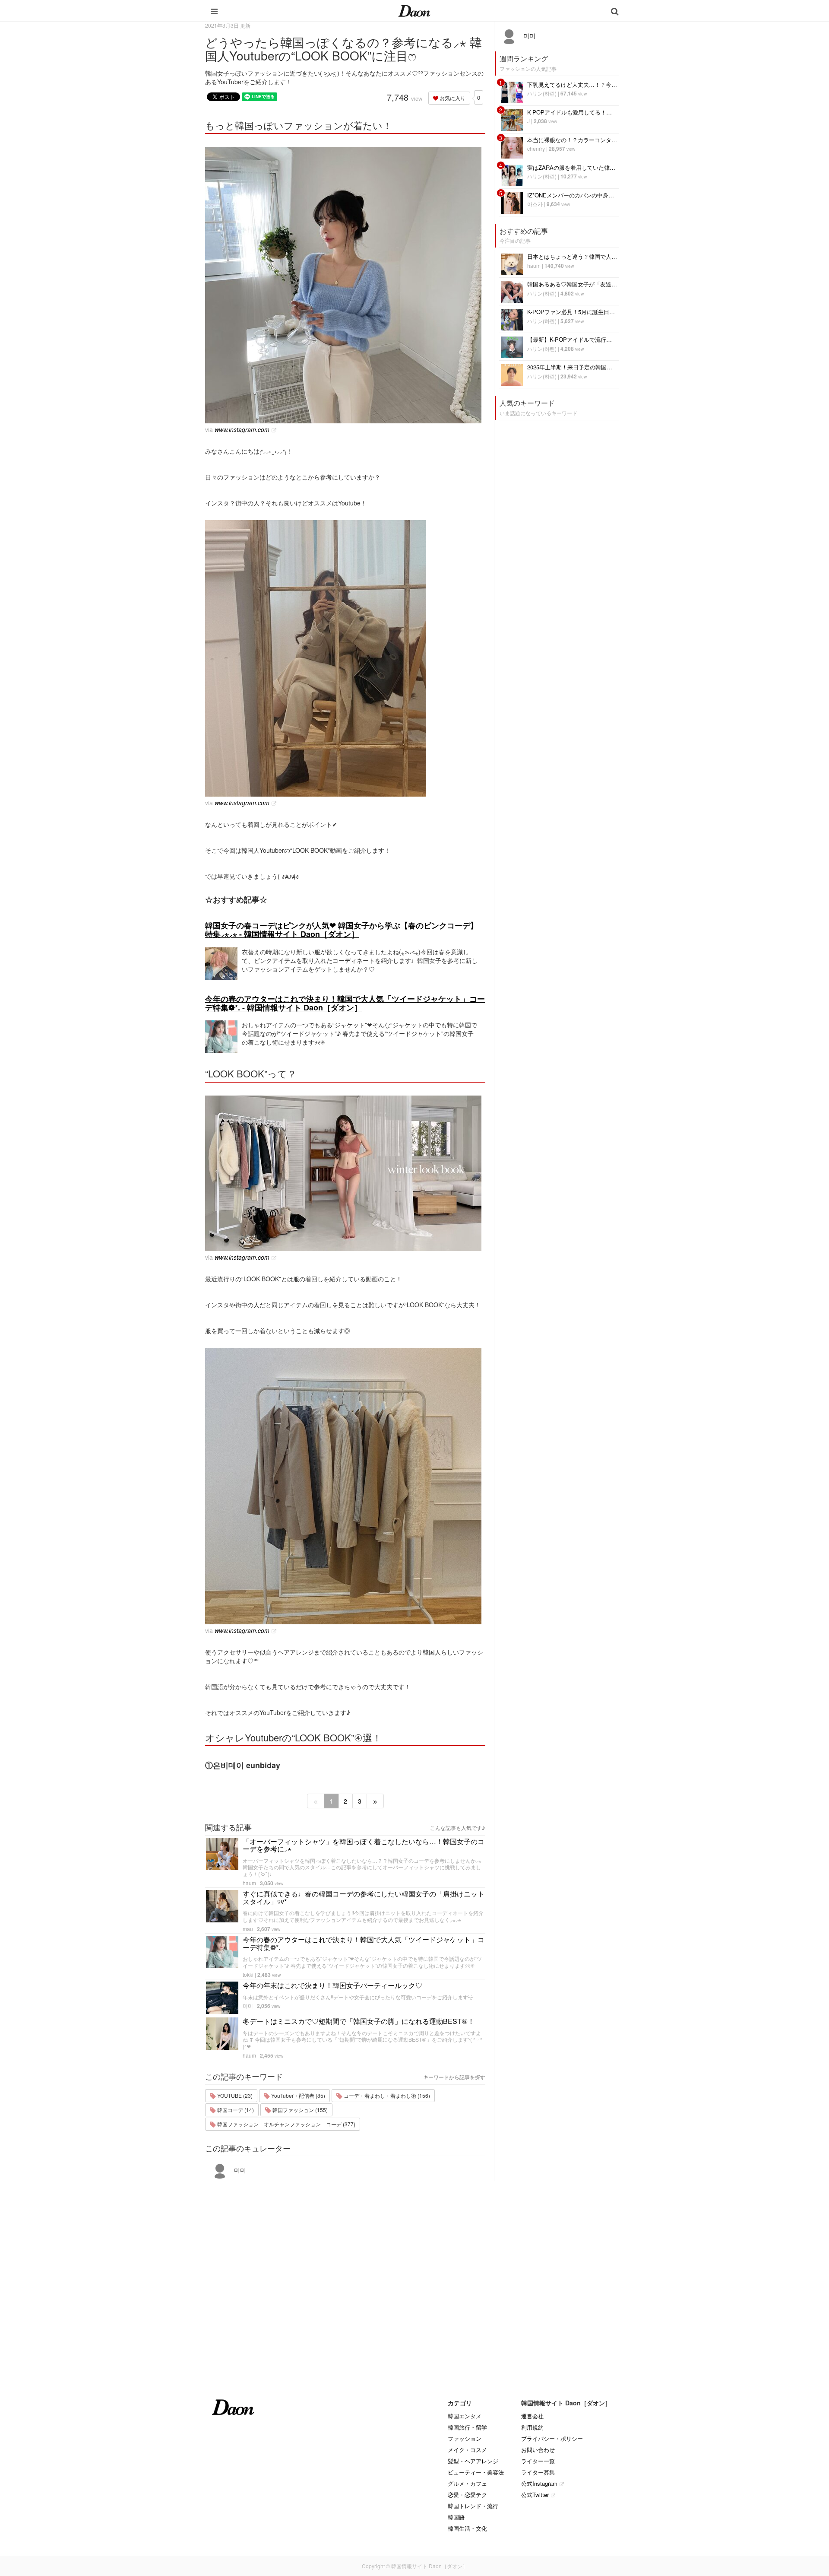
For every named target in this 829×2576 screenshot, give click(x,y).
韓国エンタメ (465, 2416)
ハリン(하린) (542, 93)
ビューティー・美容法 (476, 2472)
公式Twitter (535, 2495)
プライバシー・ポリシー (552, 2438)
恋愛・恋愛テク (467, 2495)
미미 (248, 2006)
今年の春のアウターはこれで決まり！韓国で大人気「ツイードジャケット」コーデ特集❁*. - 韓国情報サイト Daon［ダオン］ (345, 1003)
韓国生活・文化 (467, 2528)
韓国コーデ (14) (235, 2110)
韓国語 (456, 2517)
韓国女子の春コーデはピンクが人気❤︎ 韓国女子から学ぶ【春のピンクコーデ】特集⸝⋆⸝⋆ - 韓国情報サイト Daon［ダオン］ (342, 930)
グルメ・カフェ (467, 2483)
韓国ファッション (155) (299, 2110)
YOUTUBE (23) (234, 2095)
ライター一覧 (538, 2461)
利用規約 (532, 2427)
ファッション (465, 2438)
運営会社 (532, 2416)
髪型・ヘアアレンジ (473, 2461)
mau (248, 1929)
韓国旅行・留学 (467, 2427)
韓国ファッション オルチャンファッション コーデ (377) (286, 2124)
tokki (248, 1974)
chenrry (536, 148)
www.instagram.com (242, 429)
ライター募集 (538, 2472)
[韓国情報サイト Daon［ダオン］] (414, 10)
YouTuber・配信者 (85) (297, 2095)
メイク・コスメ (467, 2450)
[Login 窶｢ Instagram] (345, 285)
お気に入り (452, 98)
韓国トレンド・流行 (473, 2506)
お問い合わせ (538, 2450)
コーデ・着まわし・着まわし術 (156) (386, 2095)
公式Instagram (539, 2483)
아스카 (535, 204)
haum (249, 1883)
